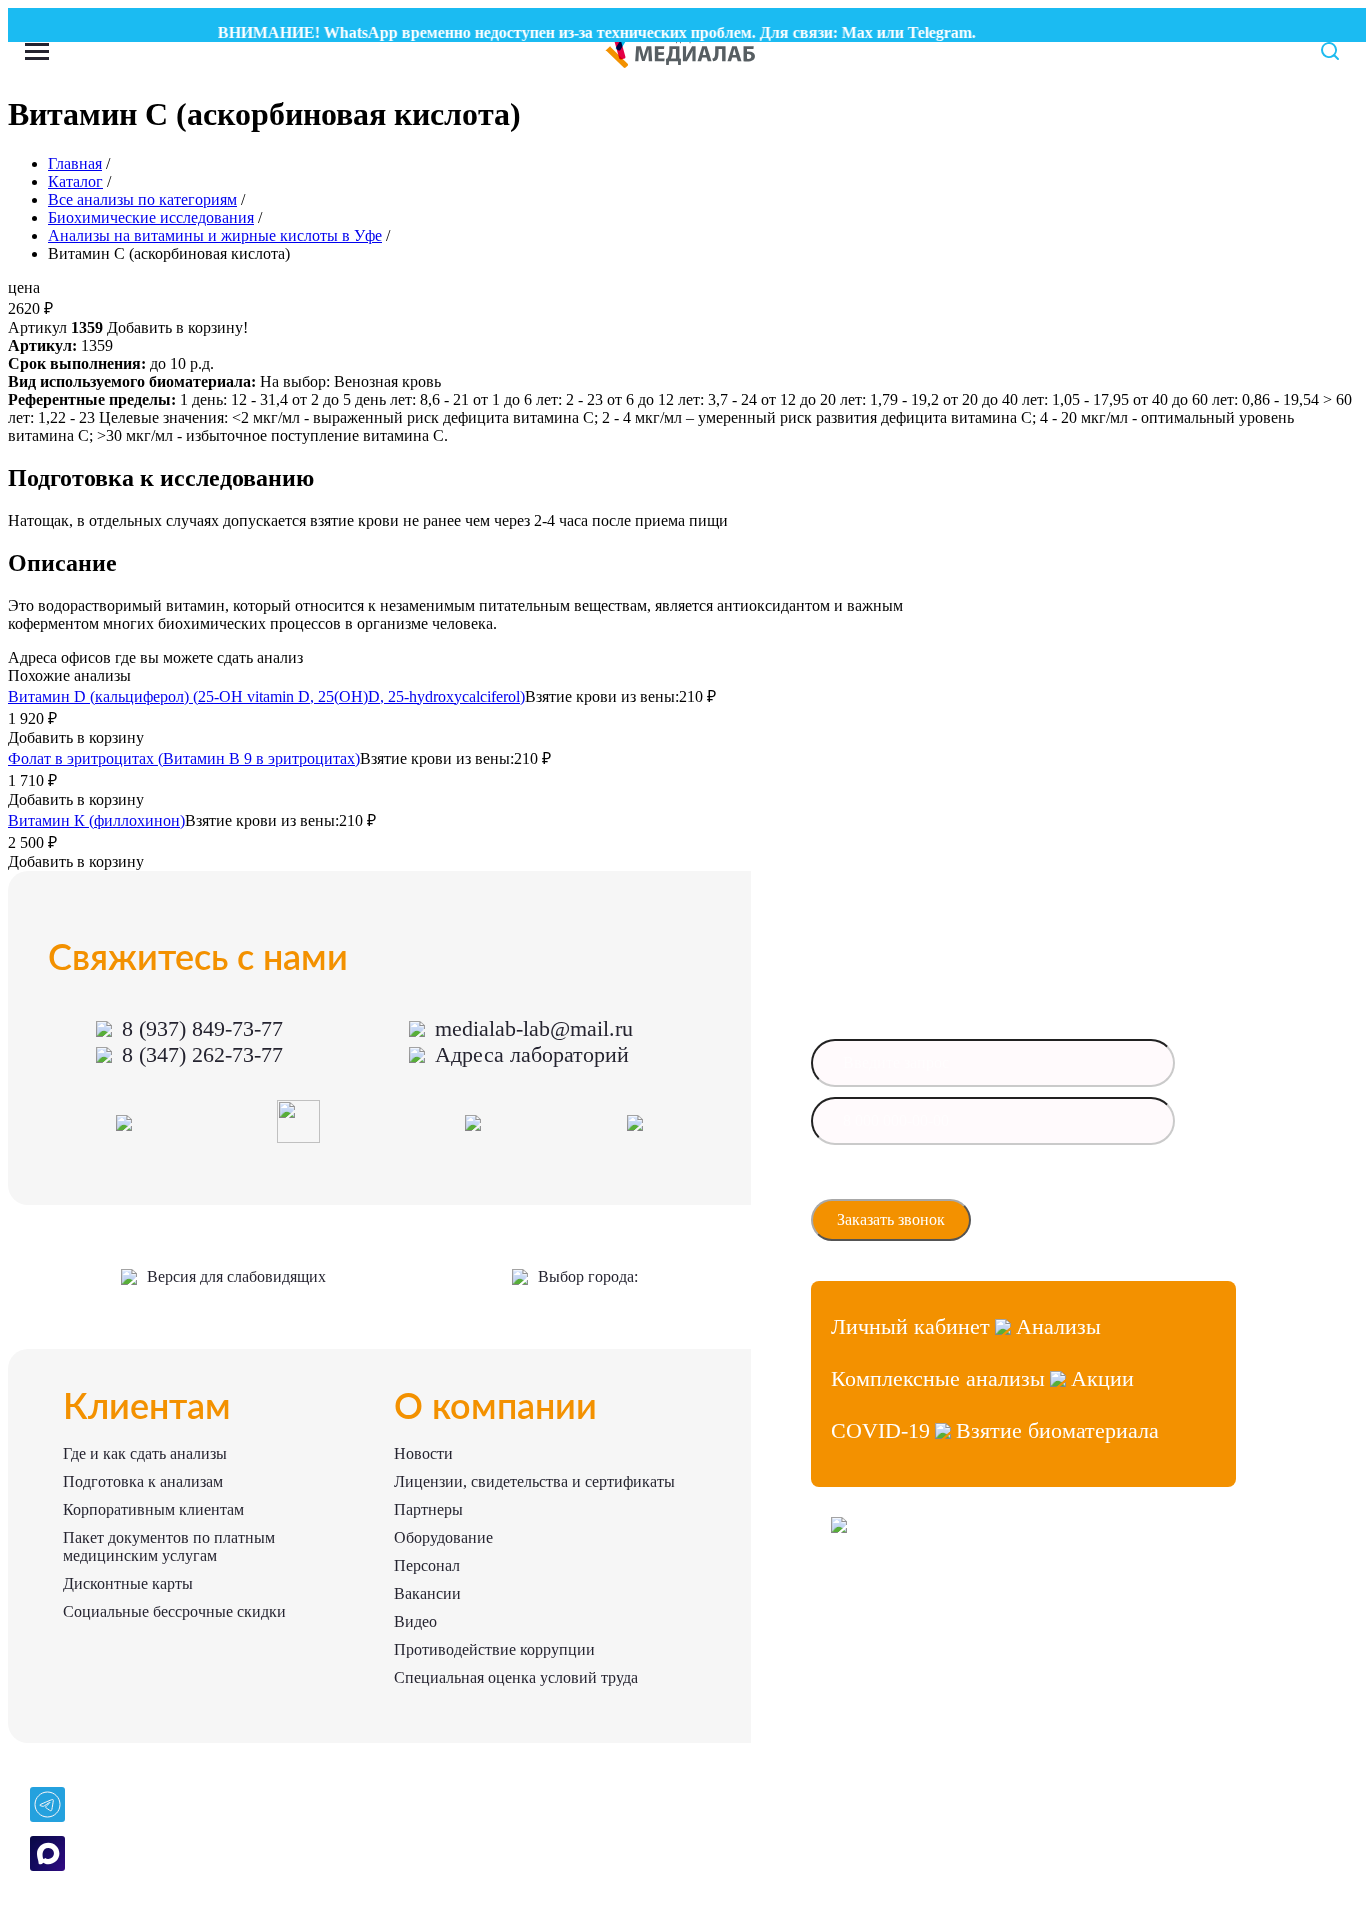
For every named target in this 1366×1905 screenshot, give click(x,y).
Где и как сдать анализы (145, 1453)
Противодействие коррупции (494, 1649)
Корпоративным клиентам (153, 1509)
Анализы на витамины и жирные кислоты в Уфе (215, 235)
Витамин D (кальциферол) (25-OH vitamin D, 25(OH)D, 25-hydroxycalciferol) (266, 696)
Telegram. (925, 32)
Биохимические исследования (151, 217)
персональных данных (899, 1188)
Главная (75, 163)
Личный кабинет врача (895, 1596)
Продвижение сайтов (890, 1632)
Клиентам (147, 1408)
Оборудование (443, 1537)
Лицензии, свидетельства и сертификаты (534, 1481)
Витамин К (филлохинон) (96, 820)
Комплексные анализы (938, 1378)
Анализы (1058, 1326)
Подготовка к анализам (143, 1481)
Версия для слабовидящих (236, 1276)
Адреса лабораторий (532, 1054)
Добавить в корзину (76, 737)
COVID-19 (880, 1430)
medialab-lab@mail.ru (534, 1028)
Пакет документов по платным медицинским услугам (169, 1546)
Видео (415, 1621)
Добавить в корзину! (177, 327)
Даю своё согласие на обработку (924, 1182)
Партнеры (428, 1509)
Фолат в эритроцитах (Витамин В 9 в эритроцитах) (184, 758)
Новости (423, 1453)
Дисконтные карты (128, 1583)
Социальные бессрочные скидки (174, 1611)
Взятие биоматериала (1057, 1430)
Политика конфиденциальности (919, 1668)
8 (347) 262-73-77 (202, 1054)
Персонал (427, 1565)
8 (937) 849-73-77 (202, 1028)
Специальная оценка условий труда (516, 1677)
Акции (1102, 1378)
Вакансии (427, 1593)
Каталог (75, 181)
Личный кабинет (910, 1326)
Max (840, 32)
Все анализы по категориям (142, 199)
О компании (495, 1408)
